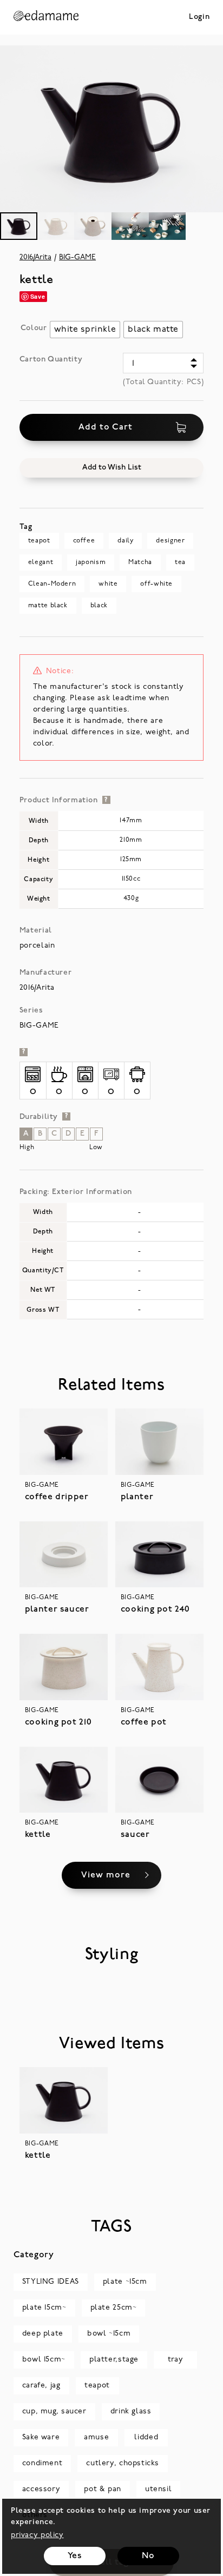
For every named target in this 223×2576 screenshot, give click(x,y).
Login (199, 17)
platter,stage (114, 2360)
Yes (75, 2556)
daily (125, 541)
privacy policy (37, 2535)
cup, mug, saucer (54, 2411)
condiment (42, 2463)
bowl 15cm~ (44, 2360)
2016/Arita (35, 257)
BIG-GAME (77, 257)
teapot (39, 541)
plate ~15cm (125, 2282)
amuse (96, 2437)
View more (106, 1875)
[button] (111, 468)
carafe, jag (41, 2386)
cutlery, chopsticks (123, 2463)
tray (175, 2360)
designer (170, 541)
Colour (34, 328)
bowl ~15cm (109, 2334)
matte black (48, 606)
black (99, 606)
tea (180, 562)
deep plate (43, 2334)
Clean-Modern (52, 584)
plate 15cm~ (44, 2308)
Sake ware (41, 2437)
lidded (146, 2437)
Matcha (140, 562)
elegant (41, 562)
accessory (41, 2489)
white (108, 584)
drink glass (131, 2411)
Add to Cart (106, 427)
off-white (156, 584)
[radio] (85, 330)
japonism (91, 562)
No (148, 2556)
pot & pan (103, 2489)
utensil (158, 2489)
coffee (84, 541)
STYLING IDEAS (51, 2282)
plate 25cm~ (114, 2308)
